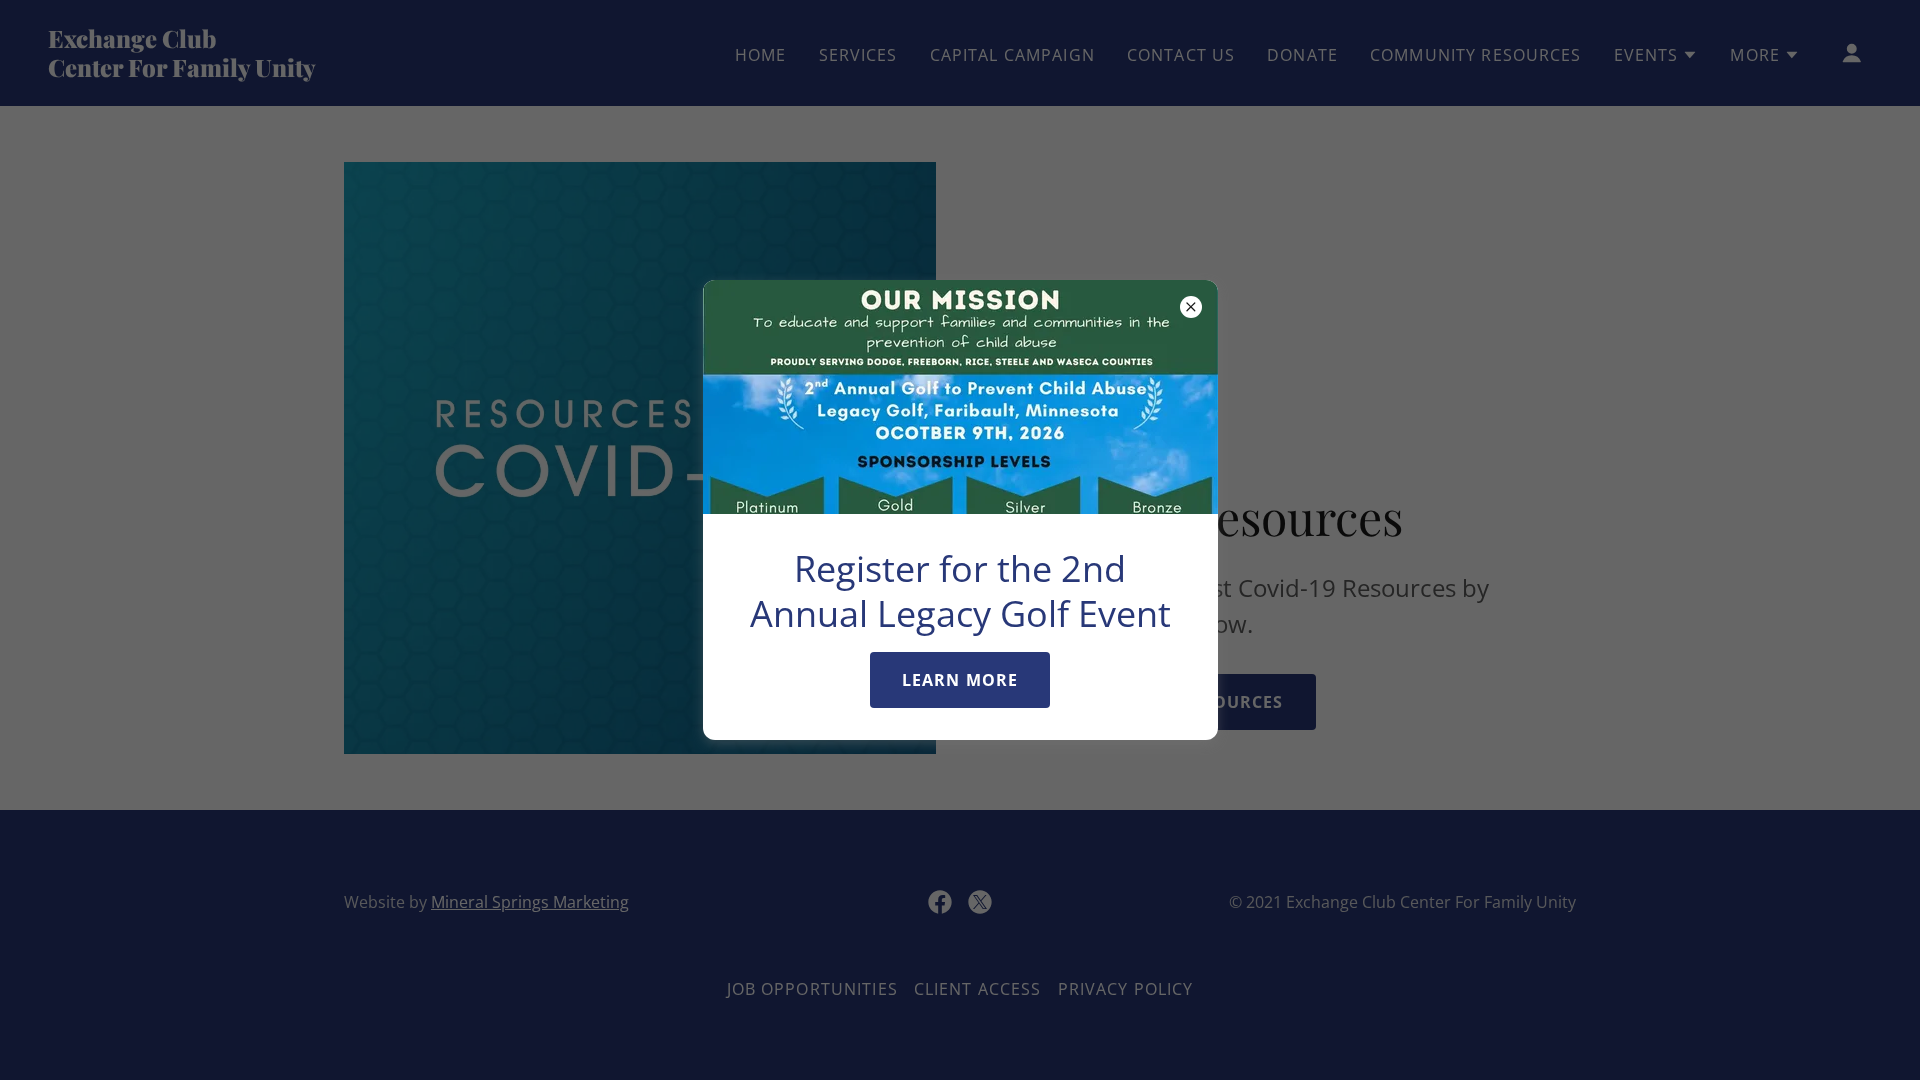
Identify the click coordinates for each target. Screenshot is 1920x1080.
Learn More (960, 680)
